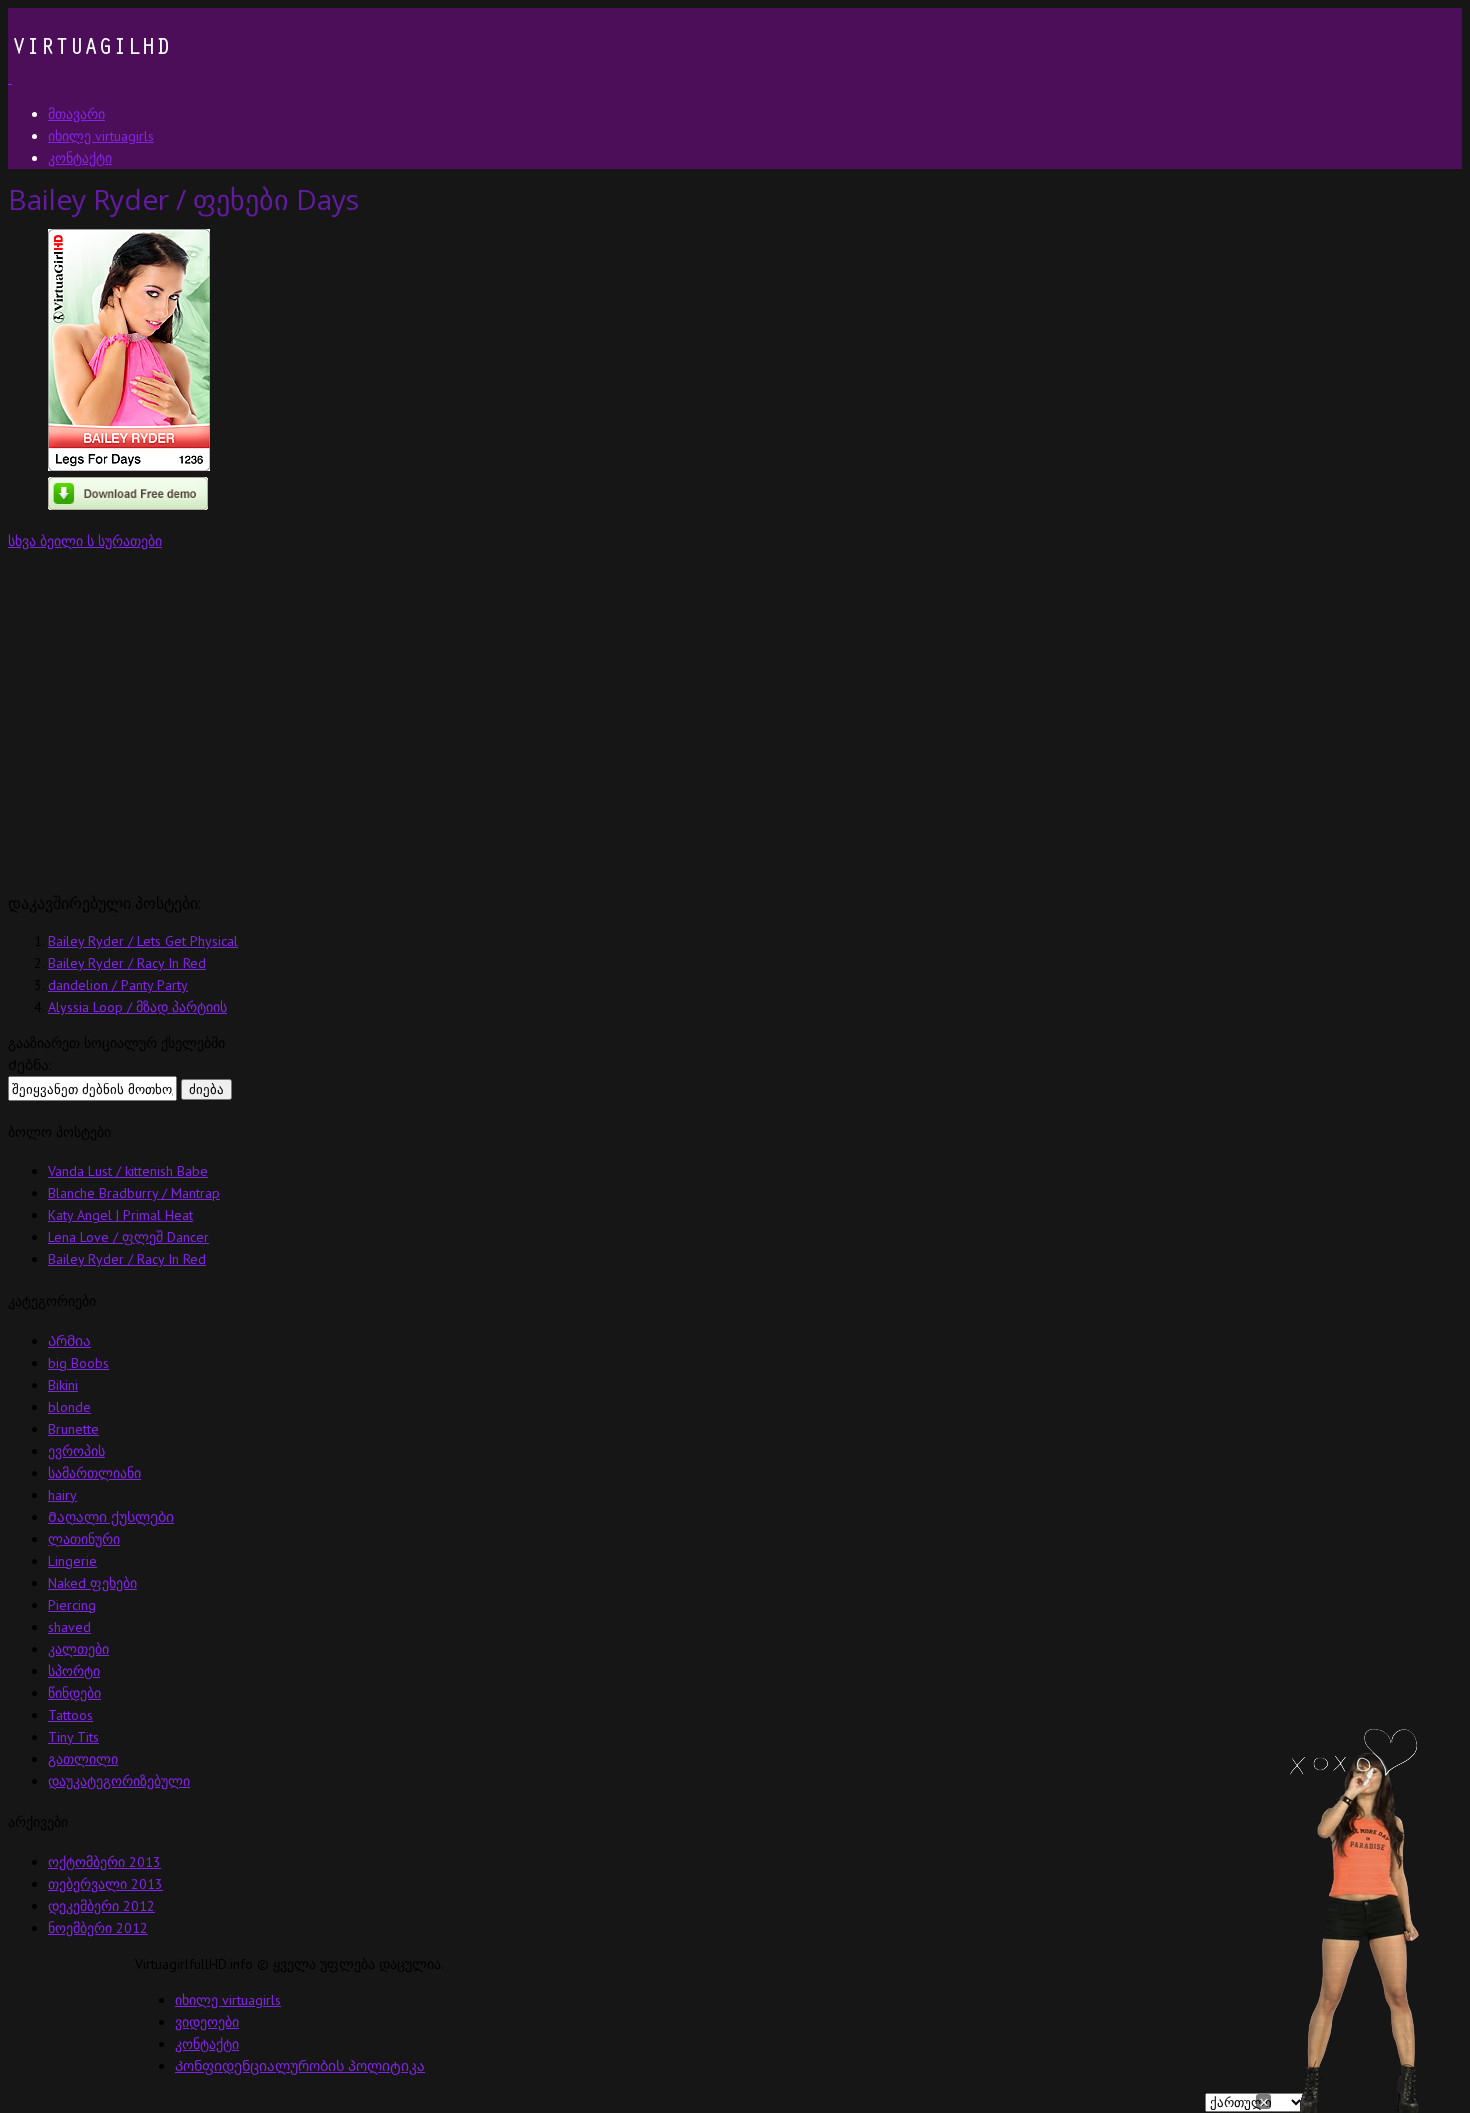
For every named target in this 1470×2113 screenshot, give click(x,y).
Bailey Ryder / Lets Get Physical (143, 941)
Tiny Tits (73, 1737)
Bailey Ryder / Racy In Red (127, 963)
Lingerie (72, 1561)
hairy (62, 1495)
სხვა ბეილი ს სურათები (85, 541)
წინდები (74, 1693)
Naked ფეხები (92, 1583)
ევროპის (76, 1451)
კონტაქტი (207, 2044)
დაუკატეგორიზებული (119, 1781)
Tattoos (70, 1715)
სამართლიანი (94, 1473)
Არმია (69, 1341)
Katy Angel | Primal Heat (120, 1215)
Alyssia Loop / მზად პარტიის (137, 1007)
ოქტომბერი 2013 (104, 1862)
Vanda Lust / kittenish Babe (128, 1171)
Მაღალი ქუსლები (111, 1517)
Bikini (63, 1385)
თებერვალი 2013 (105, 1884)
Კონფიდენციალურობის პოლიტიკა (300, 2066)
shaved (69, 1627)
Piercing (72, 1605)
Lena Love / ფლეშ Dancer (128, 1237)
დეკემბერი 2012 (101, 1906)
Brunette (73, 1429)
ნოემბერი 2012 (98, 1928)
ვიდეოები (207, 2022)
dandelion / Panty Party (118, 985)
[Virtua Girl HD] (89, 78)
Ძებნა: (29, 1065)
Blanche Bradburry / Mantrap (134, 1193)
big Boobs (78, 1363)
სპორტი (74, 1671)
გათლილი (83, 1759)
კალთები (78, 1649)
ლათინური (84, 1539)
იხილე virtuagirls (228, 2000)
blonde (69, 1407)
